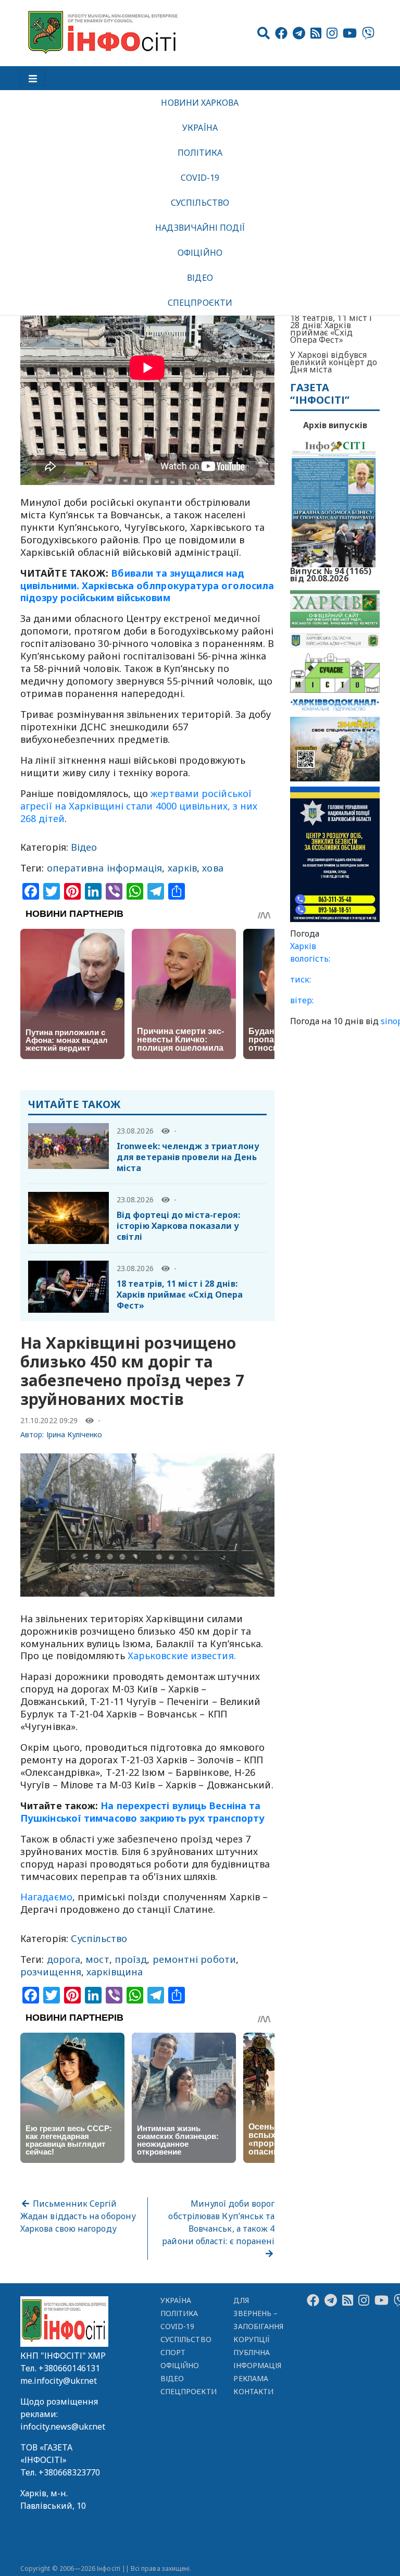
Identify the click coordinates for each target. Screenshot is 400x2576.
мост (97, 1959)
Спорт (173, 2352)
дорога (64, 1959)
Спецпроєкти (200, 303)
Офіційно (200, 253)
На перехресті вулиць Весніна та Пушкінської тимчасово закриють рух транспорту (142, 1812)
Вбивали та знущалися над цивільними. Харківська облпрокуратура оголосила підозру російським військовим (147, 586)
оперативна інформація (105, 868)
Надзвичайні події (200, 228)
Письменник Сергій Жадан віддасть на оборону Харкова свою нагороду (78, 2216)
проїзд (131, 1959)
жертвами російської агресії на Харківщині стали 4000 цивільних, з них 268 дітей (139, 806)
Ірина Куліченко (74, 1434)
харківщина (115, 1972)
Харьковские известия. (182, 1656)
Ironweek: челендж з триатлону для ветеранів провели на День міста (188, 1157)
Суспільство (200, 203)
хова (213, 868)
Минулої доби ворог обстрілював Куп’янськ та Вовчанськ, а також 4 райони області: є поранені (218, 2222)
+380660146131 (69, 2368)
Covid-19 (200, 178)
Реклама (251, 2378)
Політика (200, 153)
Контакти (253, 2391)
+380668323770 (69, 2472)
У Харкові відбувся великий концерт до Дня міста (334, 362)
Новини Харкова (200, 103)
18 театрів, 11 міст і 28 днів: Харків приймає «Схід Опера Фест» (180, 1295)
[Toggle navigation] (33, 78)
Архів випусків (335, 425)
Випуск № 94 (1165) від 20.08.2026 (331, 574)
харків (183, 868)
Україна (200, 128)
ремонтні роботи (194, 1959)
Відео (200, 278)
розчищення (51, 1972)
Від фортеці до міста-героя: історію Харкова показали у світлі (178, 1226)
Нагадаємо (46, 1897)
